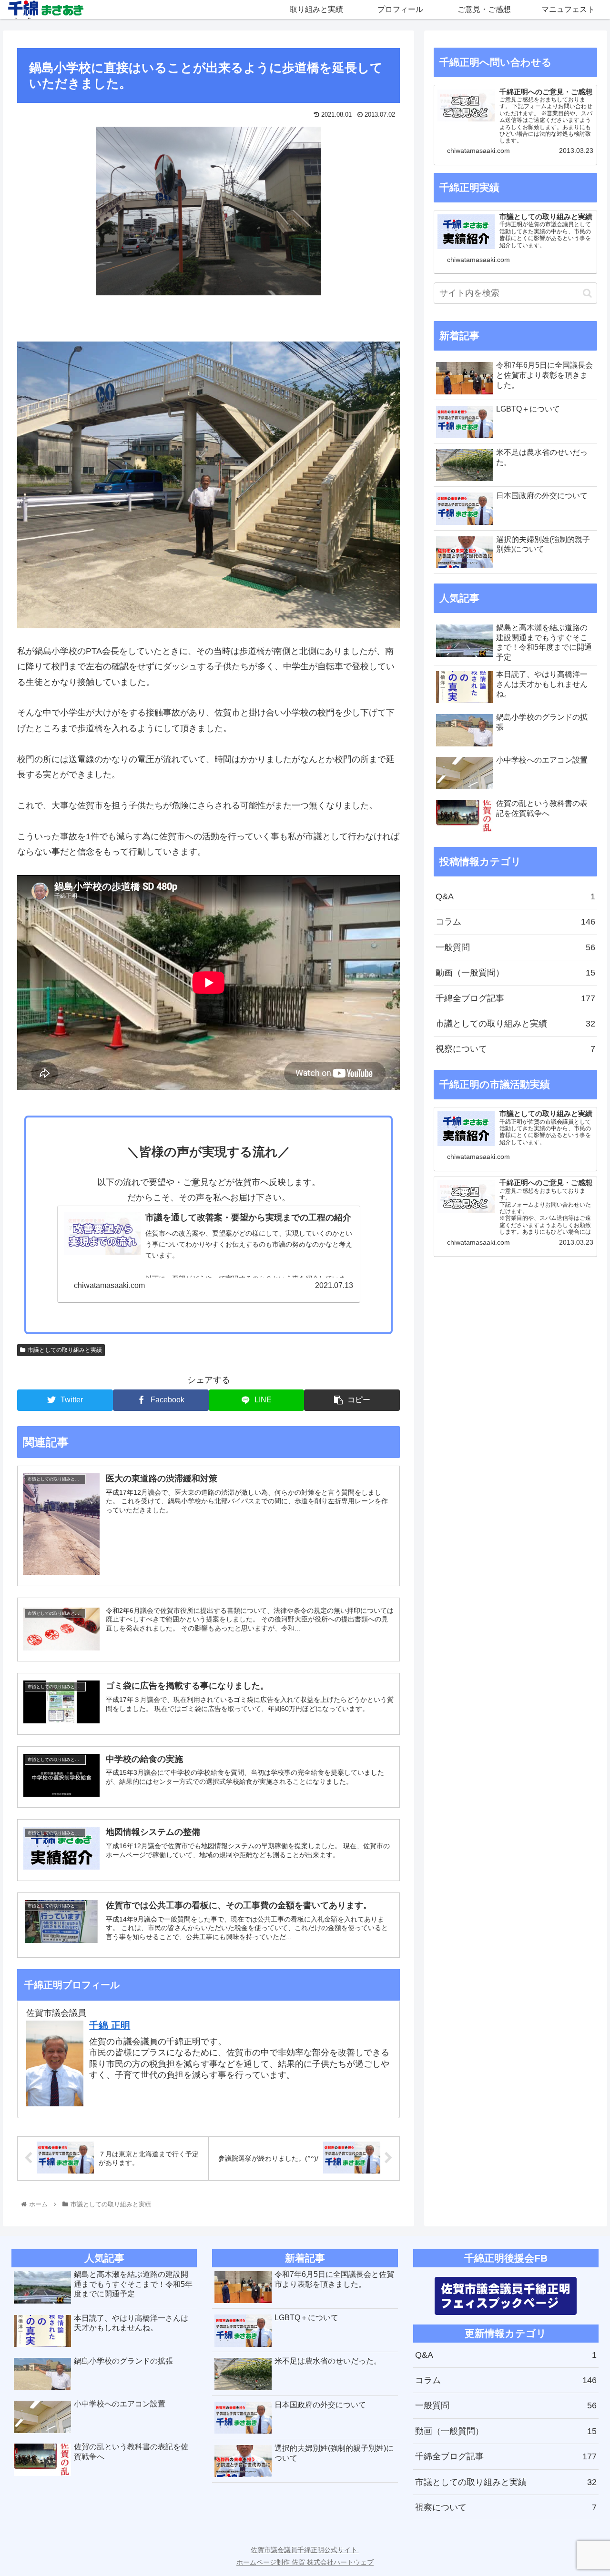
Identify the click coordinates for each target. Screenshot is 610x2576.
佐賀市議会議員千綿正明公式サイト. (305, 2550)
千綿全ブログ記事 (516, 998)
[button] (587, 293)
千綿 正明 (110, 2025)
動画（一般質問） (516, 973)
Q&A (516, 896)
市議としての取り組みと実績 (65, 1350)
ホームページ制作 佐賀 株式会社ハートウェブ (305, 2562)
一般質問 (516, 947)
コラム (516, 922)
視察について (516, 1049)
